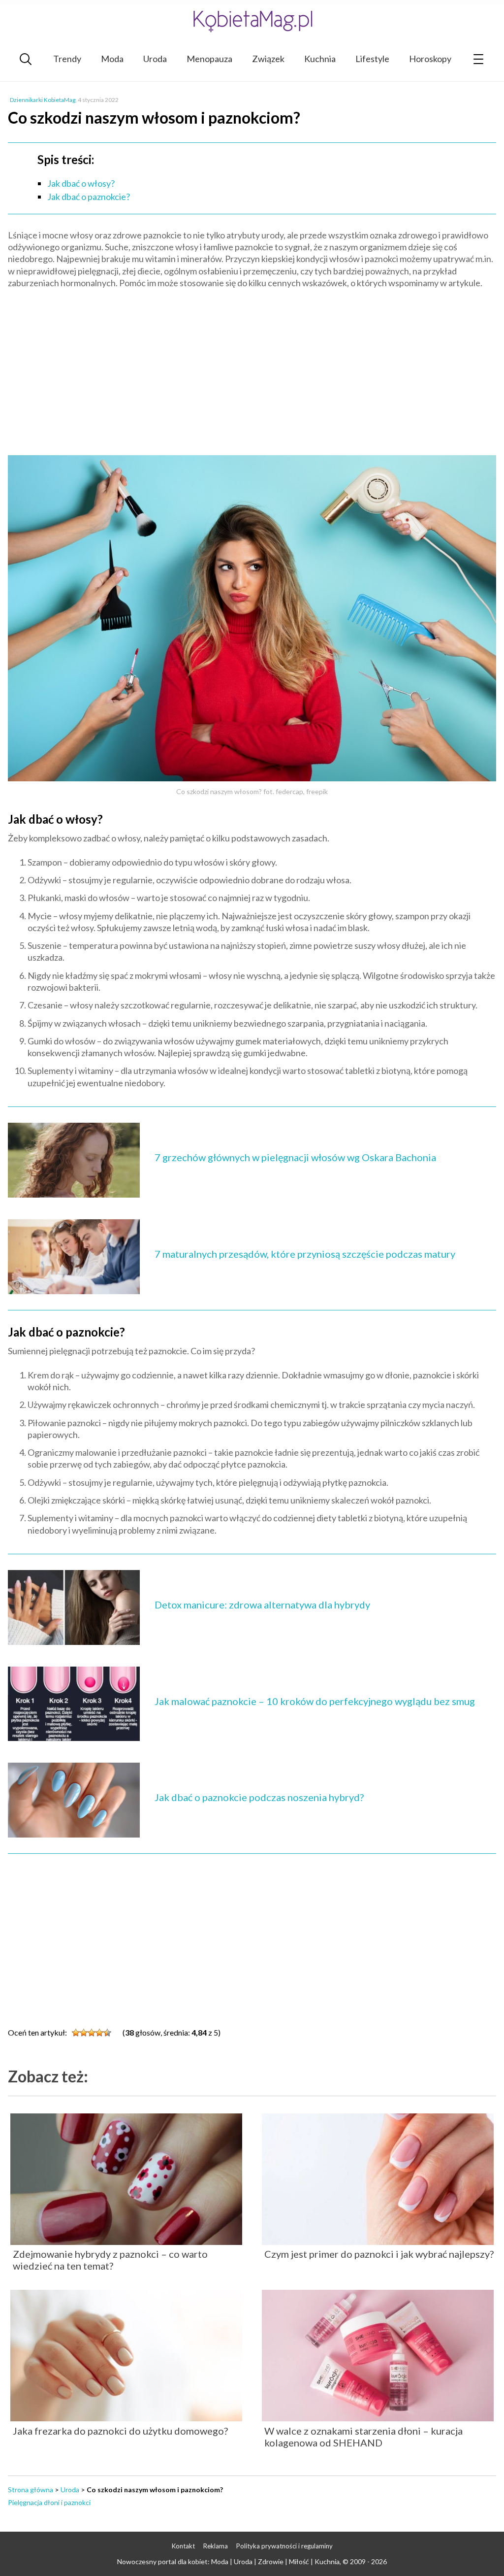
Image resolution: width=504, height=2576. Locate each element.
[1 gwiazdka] (76, 2033)
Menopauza (209, 59)
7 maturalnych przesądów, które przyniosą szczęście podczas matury (305, 1254)
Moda (112, 59)
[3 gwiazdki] (92, 2033)
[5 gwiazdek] (107, 2033)
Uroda (155, 59)
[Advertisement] (252, 368)
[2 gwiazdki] (84, 2033)
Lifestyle (372, 59)
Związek (268, 59)
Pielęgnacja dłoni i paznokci (49, 2502)
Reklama (216, 2546)
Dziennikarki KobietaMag (43, 100)
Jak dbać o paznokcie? (89, 197)
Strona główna (31, 2490)
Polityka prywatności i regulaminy (284, 2546)
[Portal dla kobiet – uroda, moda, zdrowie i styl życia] (252, 21)
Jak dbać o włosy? (81, 183)
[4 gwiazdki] (99, 2033)
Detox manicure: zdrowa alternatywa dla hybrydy (262, 1605)
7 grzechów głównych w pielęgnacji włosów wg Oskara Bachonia (295, 1157)
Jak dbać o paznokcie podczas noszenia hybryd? (259, 1797)
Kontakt (183, 2546)
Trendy (67, 59)
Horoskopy (430, 59)
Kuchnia (320, 59)
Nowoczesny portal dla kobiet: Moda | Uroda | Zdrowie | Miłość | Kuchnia (228, 2561)
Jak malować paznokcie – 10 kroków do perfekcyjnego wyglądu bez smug (315, 1701)
